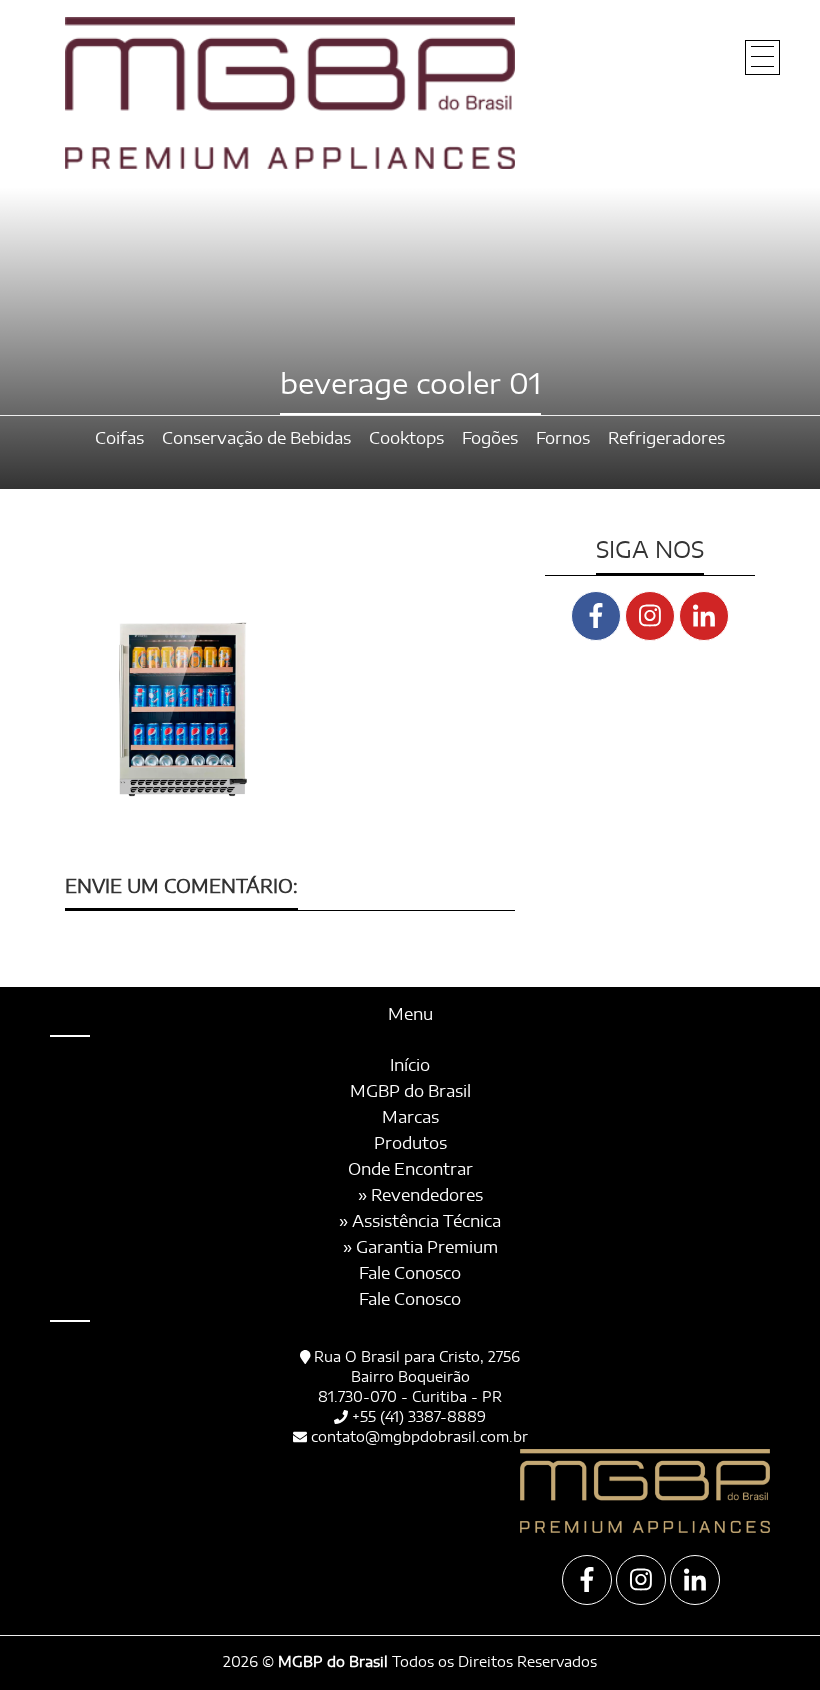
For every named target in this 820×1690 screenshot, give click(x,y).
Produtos (410, 1144)
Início (410, 1066)
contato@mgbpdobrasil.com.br (419, 1438)
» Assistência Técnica (420, 1222)
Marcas (410, 1118)
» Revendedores (420, 1196)
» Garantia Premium (420, 1248)
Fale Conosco (410, 1274)
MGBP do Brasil (410, 1092)
